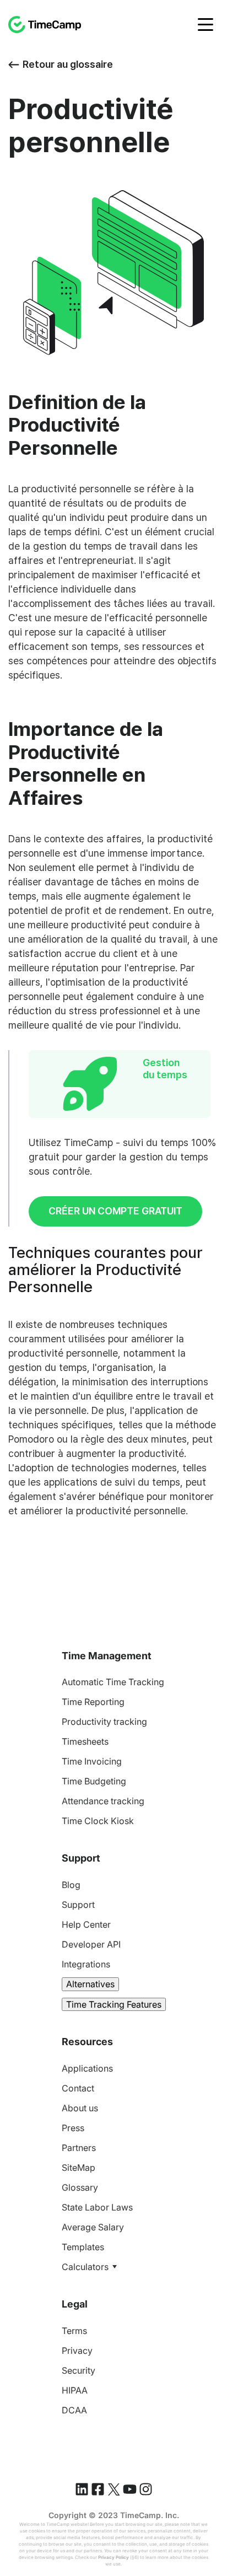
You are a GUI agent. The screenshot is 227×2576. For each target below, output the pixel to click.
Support (78, 1905)
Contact (78, 2088)
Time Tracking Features (114, 2004)
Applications (87, 2068)
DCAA (74, 2410)
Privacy (77, 2351)
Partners (79, 2148)
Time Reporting (93, 1702)
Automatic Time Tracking (113, 1682)
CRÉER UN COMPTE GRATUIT (115, 1211)
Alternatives (90, 1984)
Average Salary (93, 2227)
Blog (71, 1885)
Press (73, 2128)
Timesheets (85, 1741)
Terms (74, 2331)
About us (80, 2108)
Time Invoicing (92, 1761)
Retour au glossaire (68, 64)
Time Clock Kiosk (98, 1821)
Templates (83, 2247)
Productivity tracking (104, 1722)
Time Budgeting (94, 1781)
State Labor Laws (97, 2207)
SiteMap (79, 2168)
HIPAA (75, 2390)
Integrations (86, 1964)
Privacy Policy (113, 2557)
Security (79, 2370)
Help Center (86, 1924)
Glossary (80, 2187)
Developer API (91, 1944)
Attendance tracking (103, 1801)
